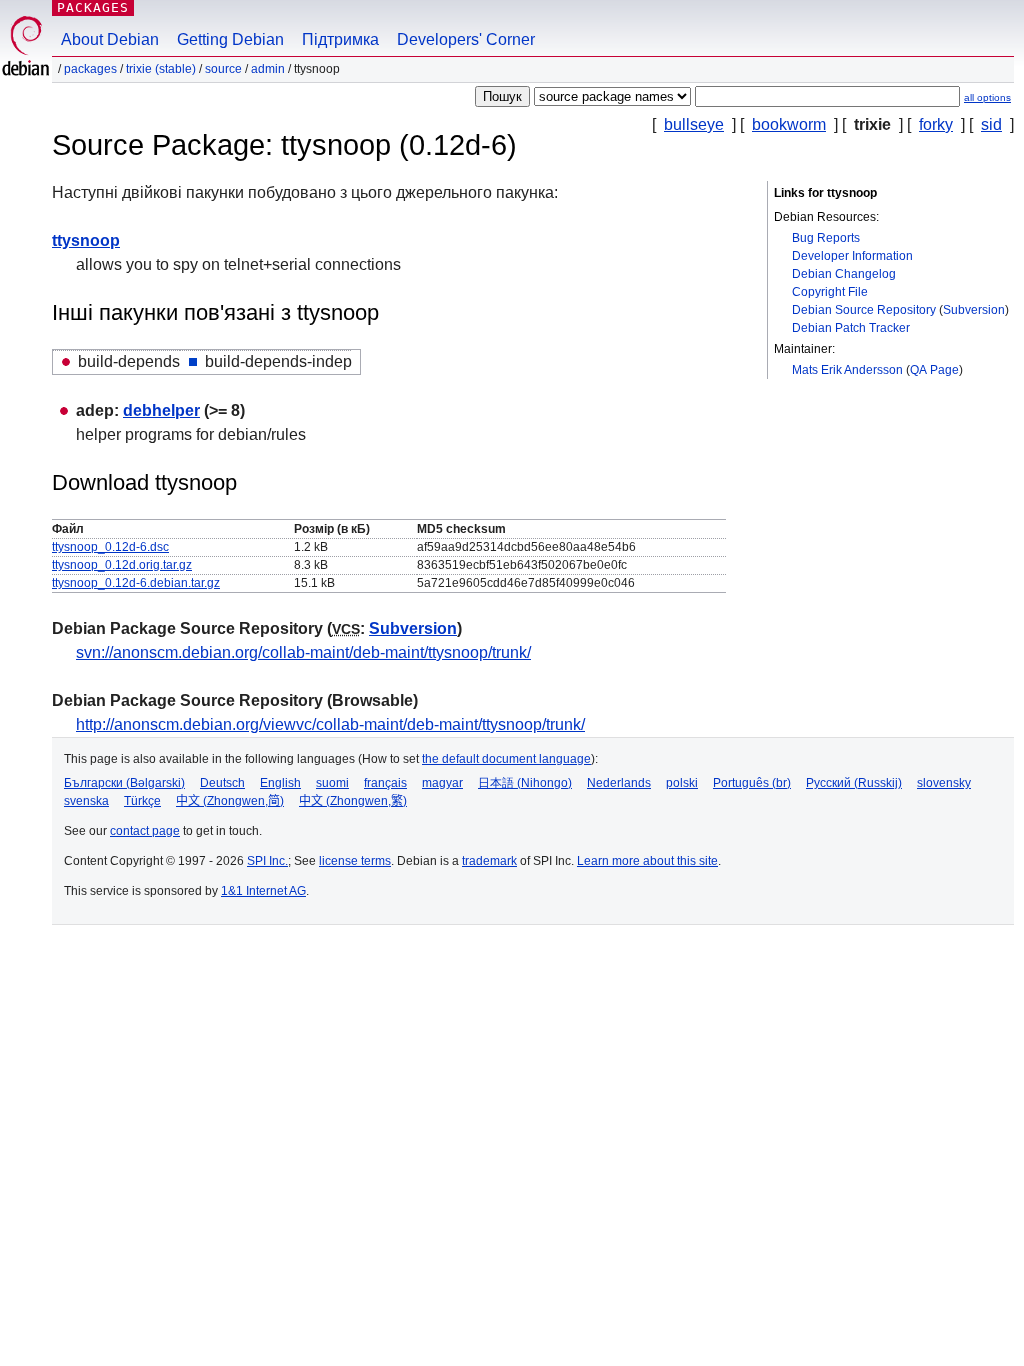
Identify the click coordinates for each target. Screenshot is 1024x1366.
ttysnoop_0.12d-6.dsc (110, 547)
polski (682, 783)
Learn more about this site (647, 861)
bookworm (789, 124)
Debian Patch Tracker (851, 328)
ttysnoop (86, 240)
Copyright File (830, 292)
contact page (145, 831)
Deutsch (222, 783)
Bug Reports (826, 238)
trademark (489, 861)
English (280, 783)
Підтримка (340, 39)
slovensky (944, 783)
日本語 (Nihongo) (525, 783)
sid (991, 124)
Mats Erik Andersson (847, 370)
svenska (86, 801)
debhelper (161, 410)
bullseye (694, 124)
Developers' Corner (466, 39)
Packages (93, 7)
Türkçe (142, 801)
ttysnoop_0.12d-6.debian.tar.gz (136, 583)
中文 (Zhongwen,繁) (353, 801)
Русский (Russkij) (854, 783)
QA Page (934, 370)
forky (936, 124)
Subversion (974, 310)
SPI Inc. (267, 861)
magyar (442, 783)
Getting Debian (230, 39)
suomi (332, 783)
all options (987, 97)
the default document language (506, 759)
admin (268, 69)
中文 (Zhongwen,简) (230, 801)
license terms (355, 861)
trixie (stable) (161, 69)
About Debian (110, 39)
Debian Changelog (844, 274)
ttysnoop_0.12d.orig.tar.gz (122, 565)
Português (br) (752, 783)
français (385, 783)
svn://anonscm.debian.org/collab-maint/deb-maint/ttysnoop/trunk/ (303, 652)
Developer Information (852, 256)
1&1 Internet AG (263, 891)
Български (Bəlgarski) (124, 783)
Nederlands (619, 783)
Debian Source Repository (864, 310)
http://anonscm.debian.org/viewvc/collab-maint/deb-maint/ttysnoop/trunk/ (330, 724)
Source (223, 69)
